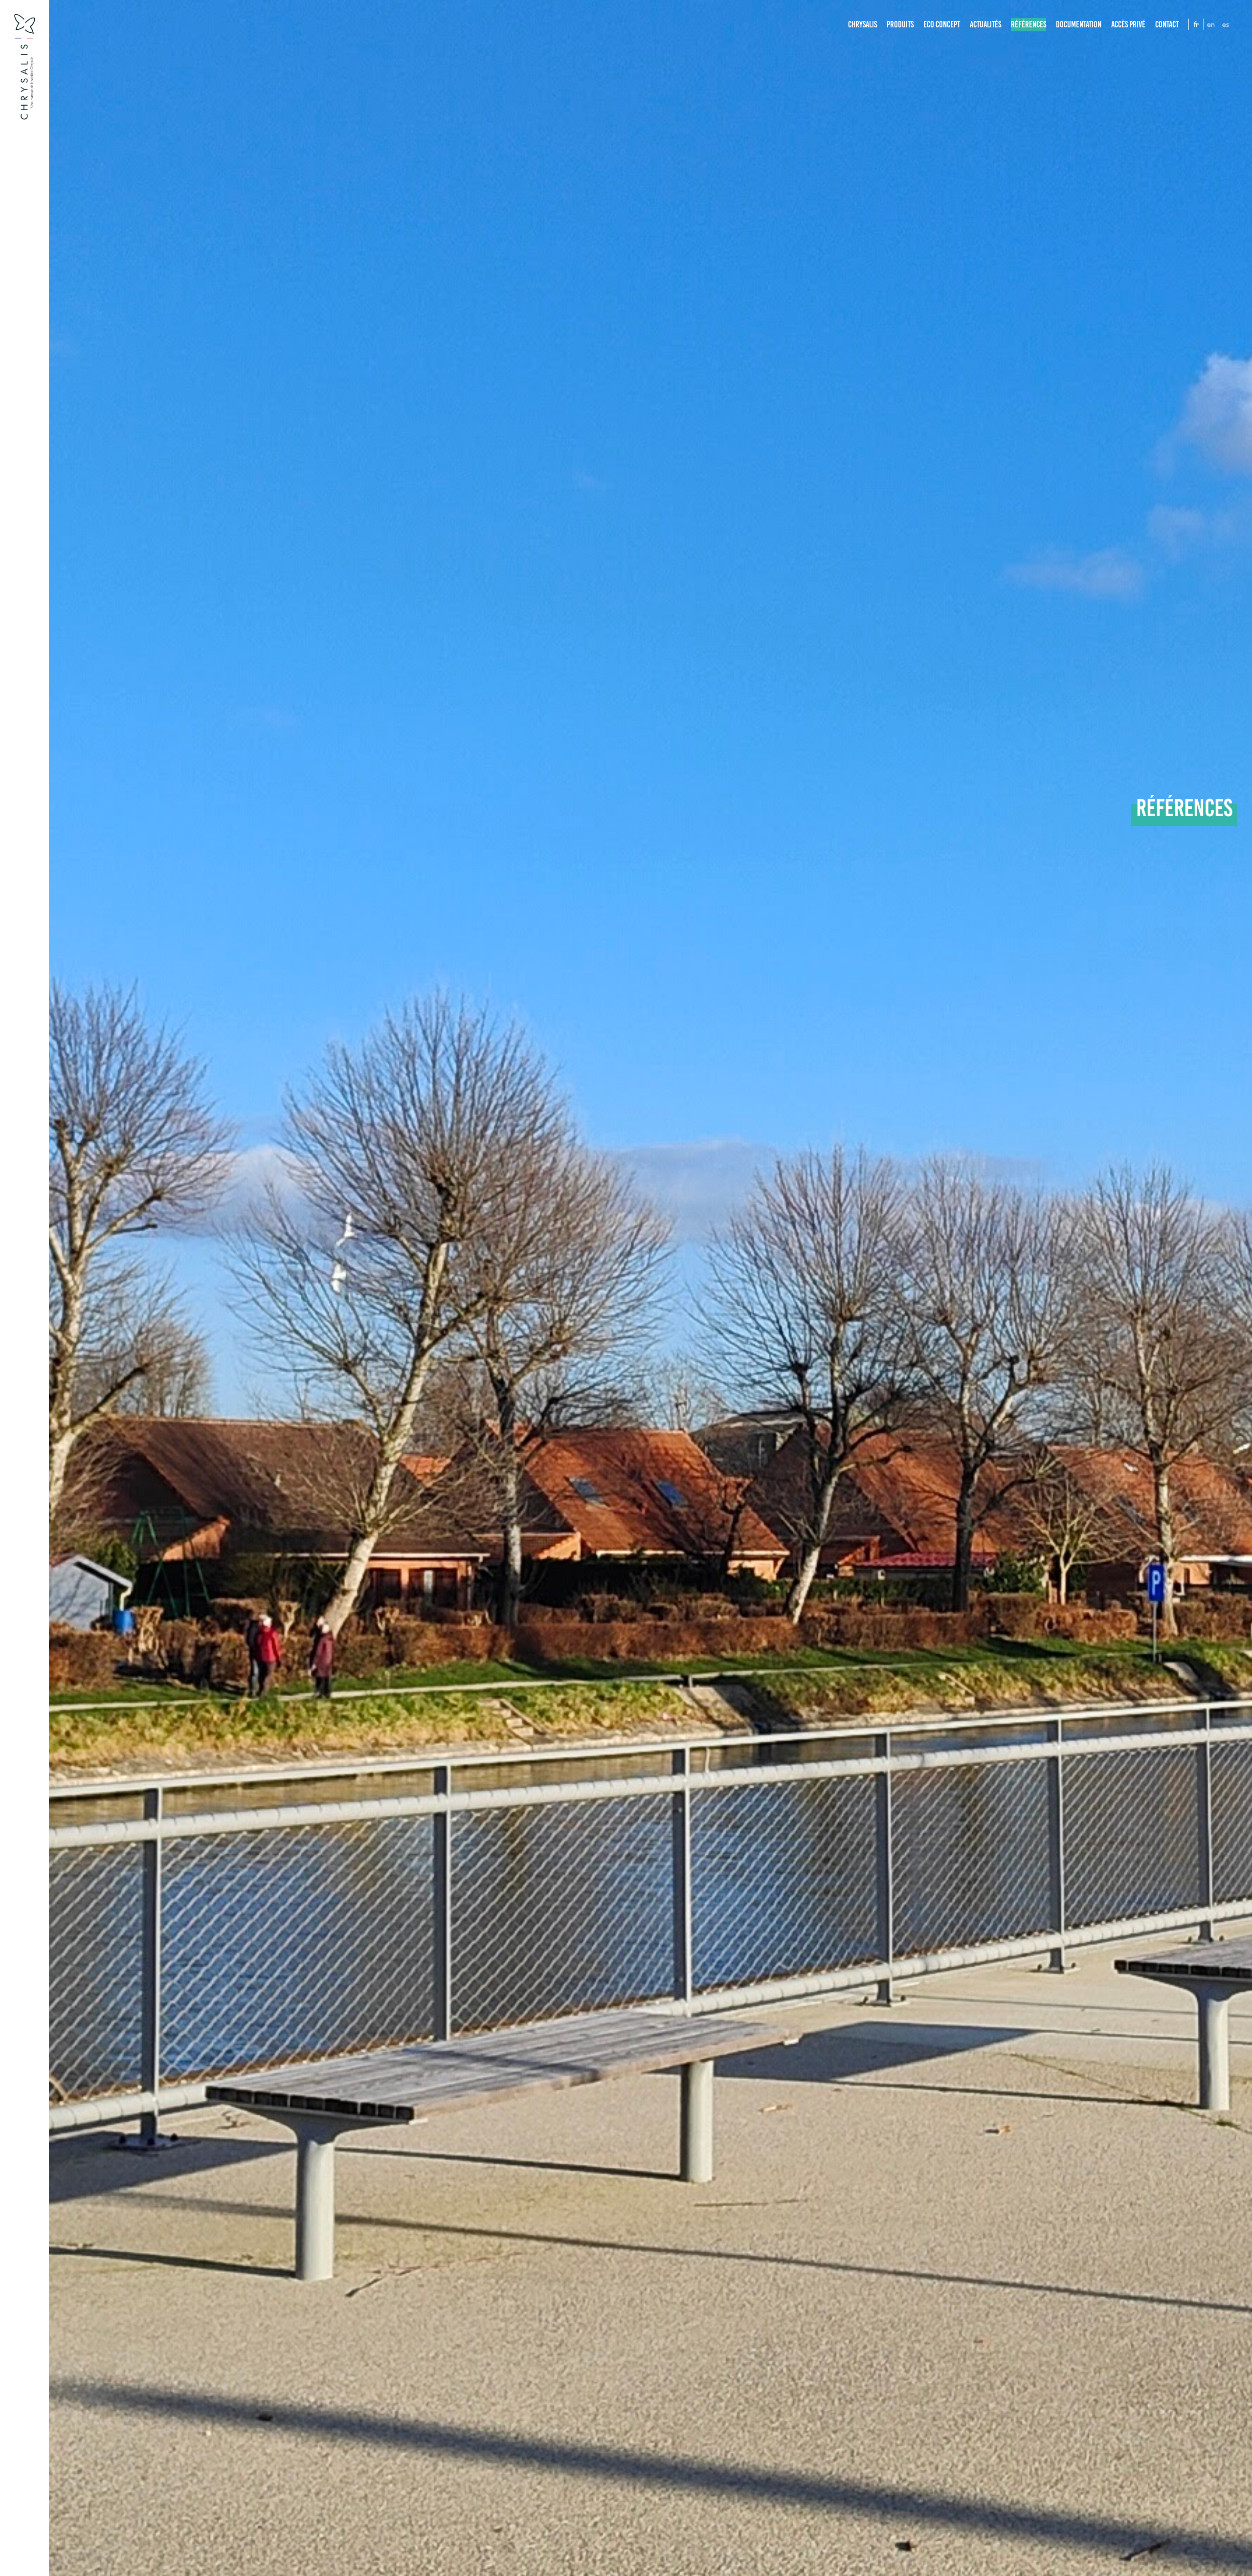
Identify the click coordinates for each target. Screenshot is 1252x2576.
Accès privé (1128, 24)
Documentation (1079, 24)
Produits (900, 24)
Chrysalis (862, 24)
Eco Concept (942, 24)
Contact (1167, 24)
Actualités (985, 24)
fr (1196, 24)
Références (1028, 24)
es (1226, 24)
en (1211, 24)
